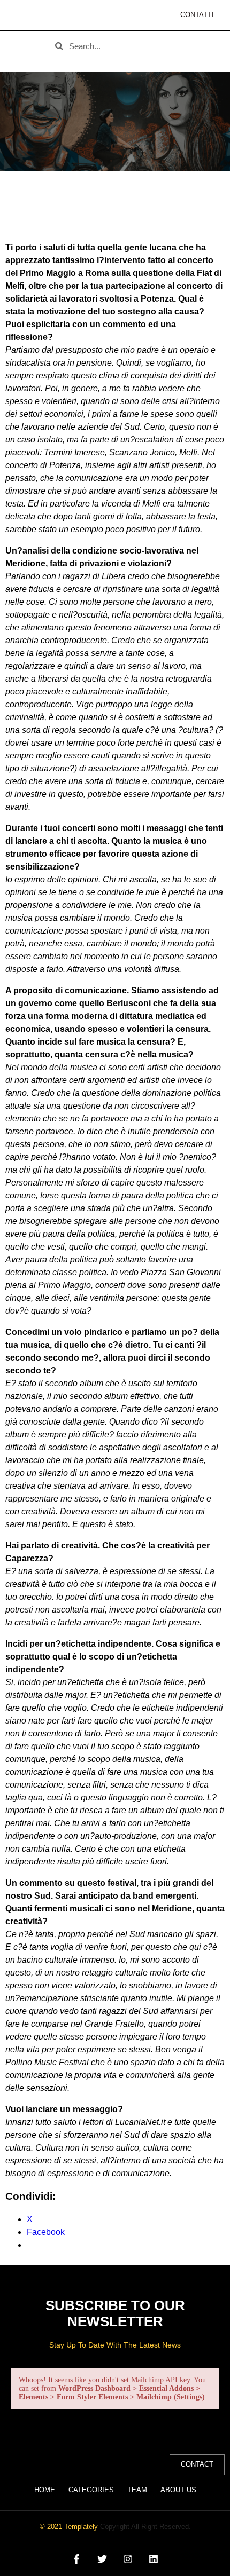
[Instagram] (128, 2559)
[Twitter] (102, 2559)
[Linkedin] (154, 2559)
